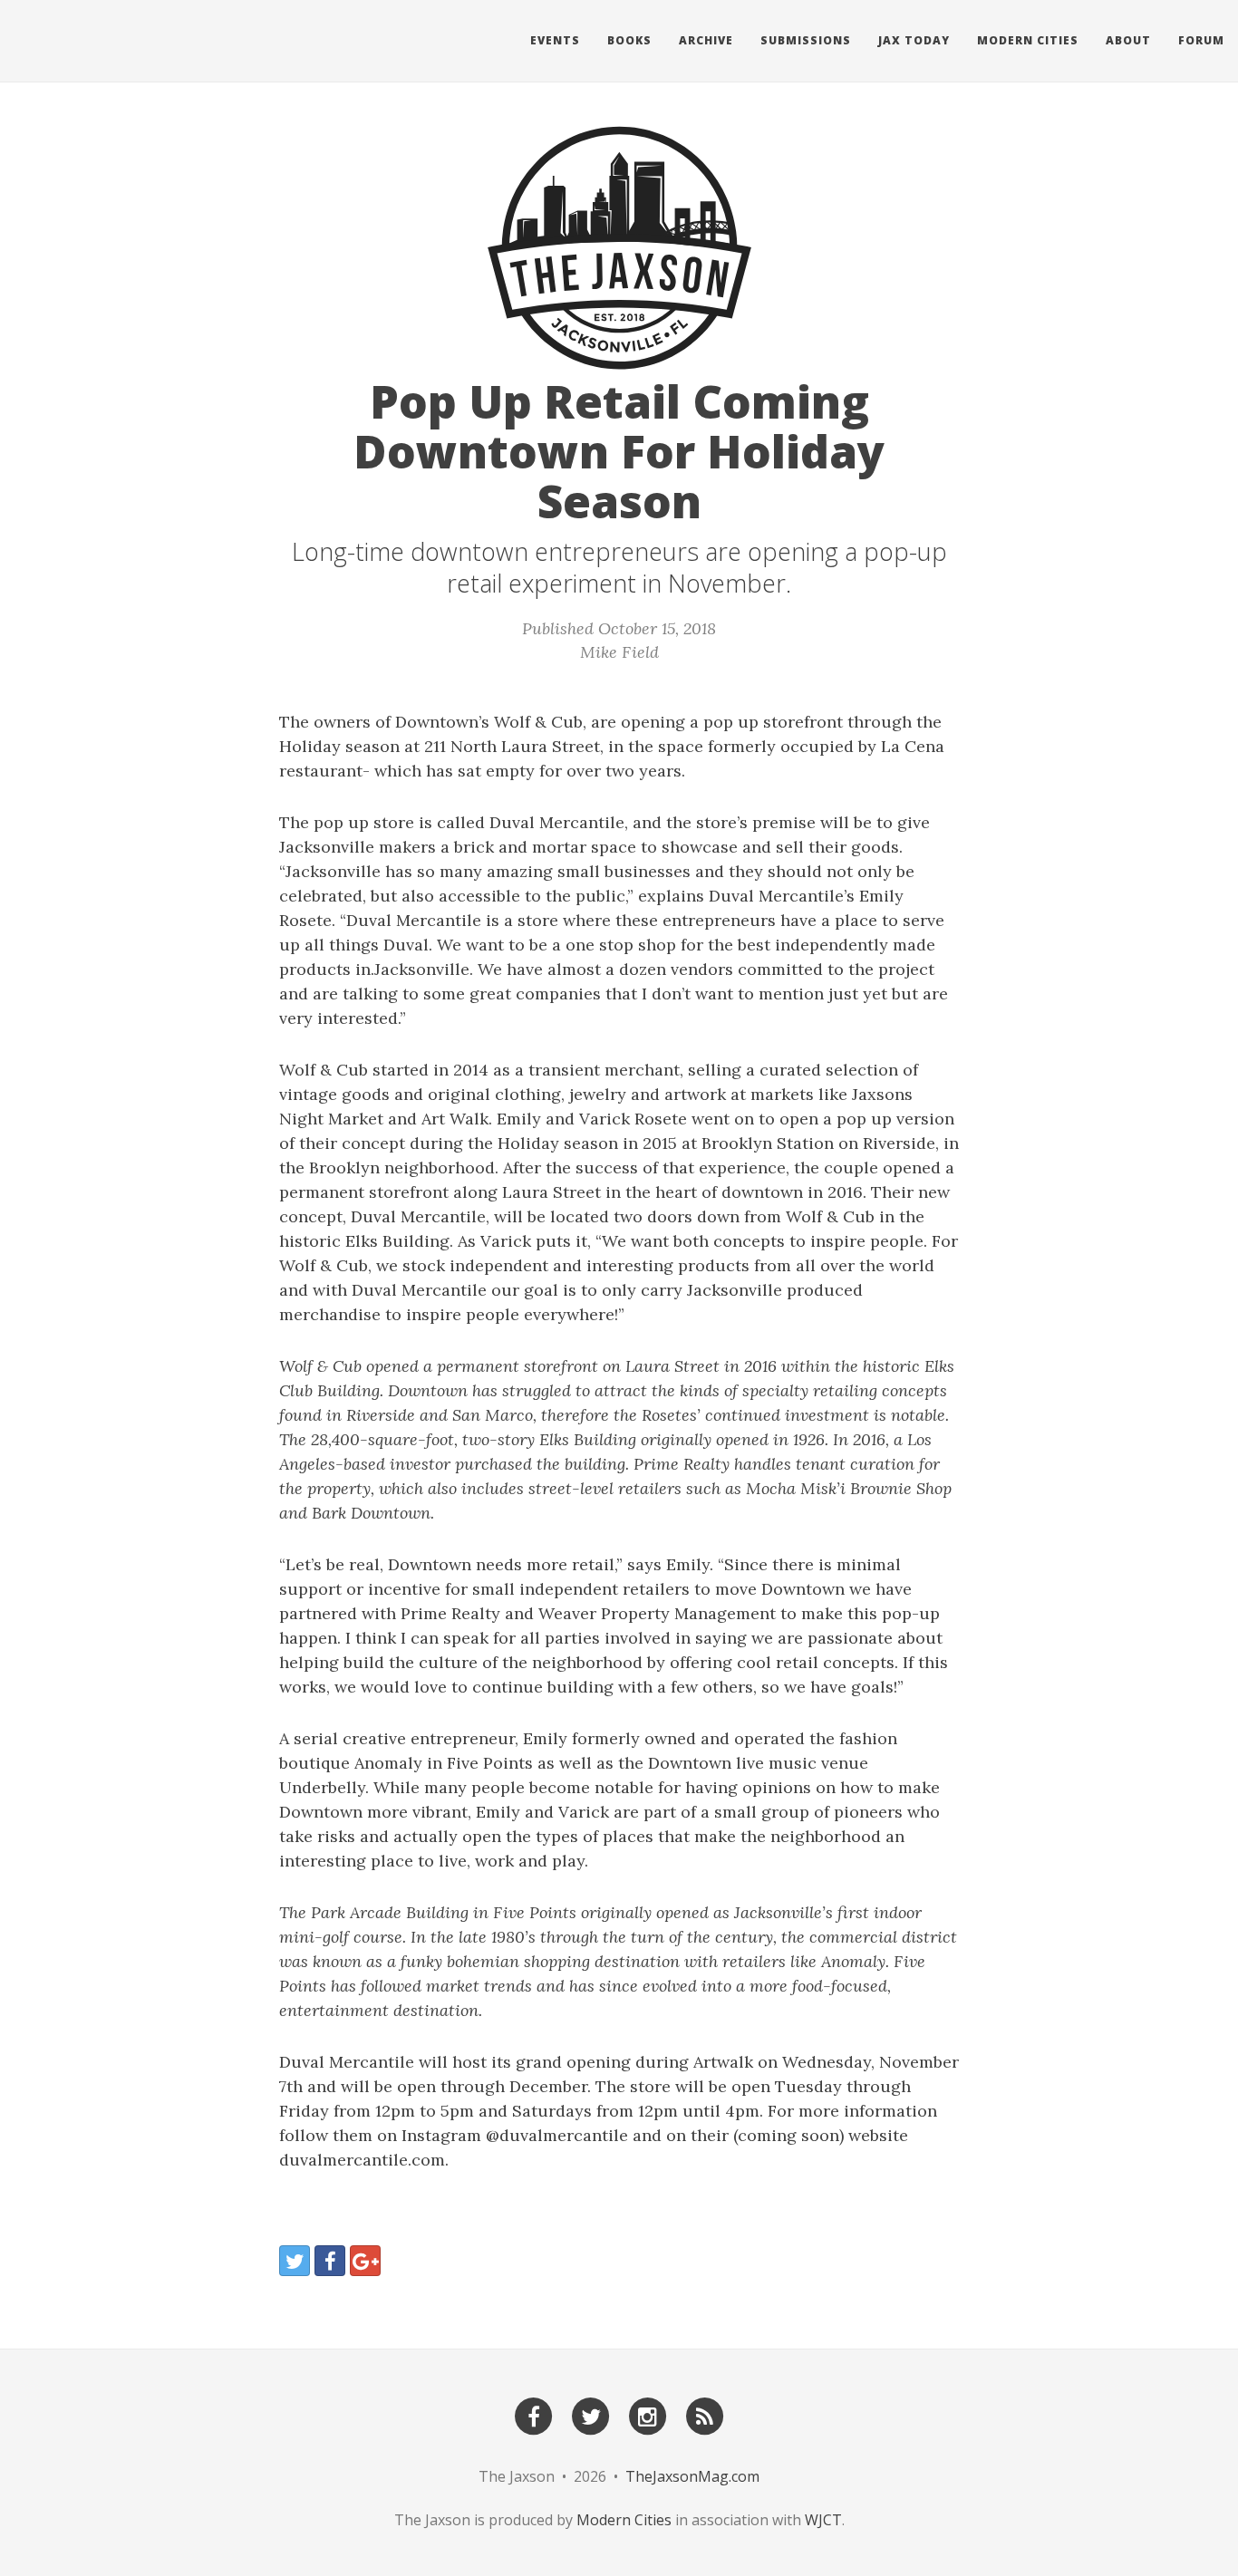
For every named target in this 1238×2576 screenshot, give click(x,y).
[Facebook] (534, 2415)
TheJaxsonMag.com (692, 2476)
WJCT (823, 2520)
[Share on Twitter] (295, 2261)
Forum (1201, 40)
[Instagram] (648, 2415)
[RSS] (705, 2415)
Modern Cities (1028, 40)
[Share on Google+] (365, 2261)
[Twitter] (591, 2415)
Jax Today (914, 40)
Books (629, 40)
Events (555, 40)
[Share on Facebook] (330, 2261)
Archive (706, 40)
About (1128, 40)
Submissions (806, 40)
